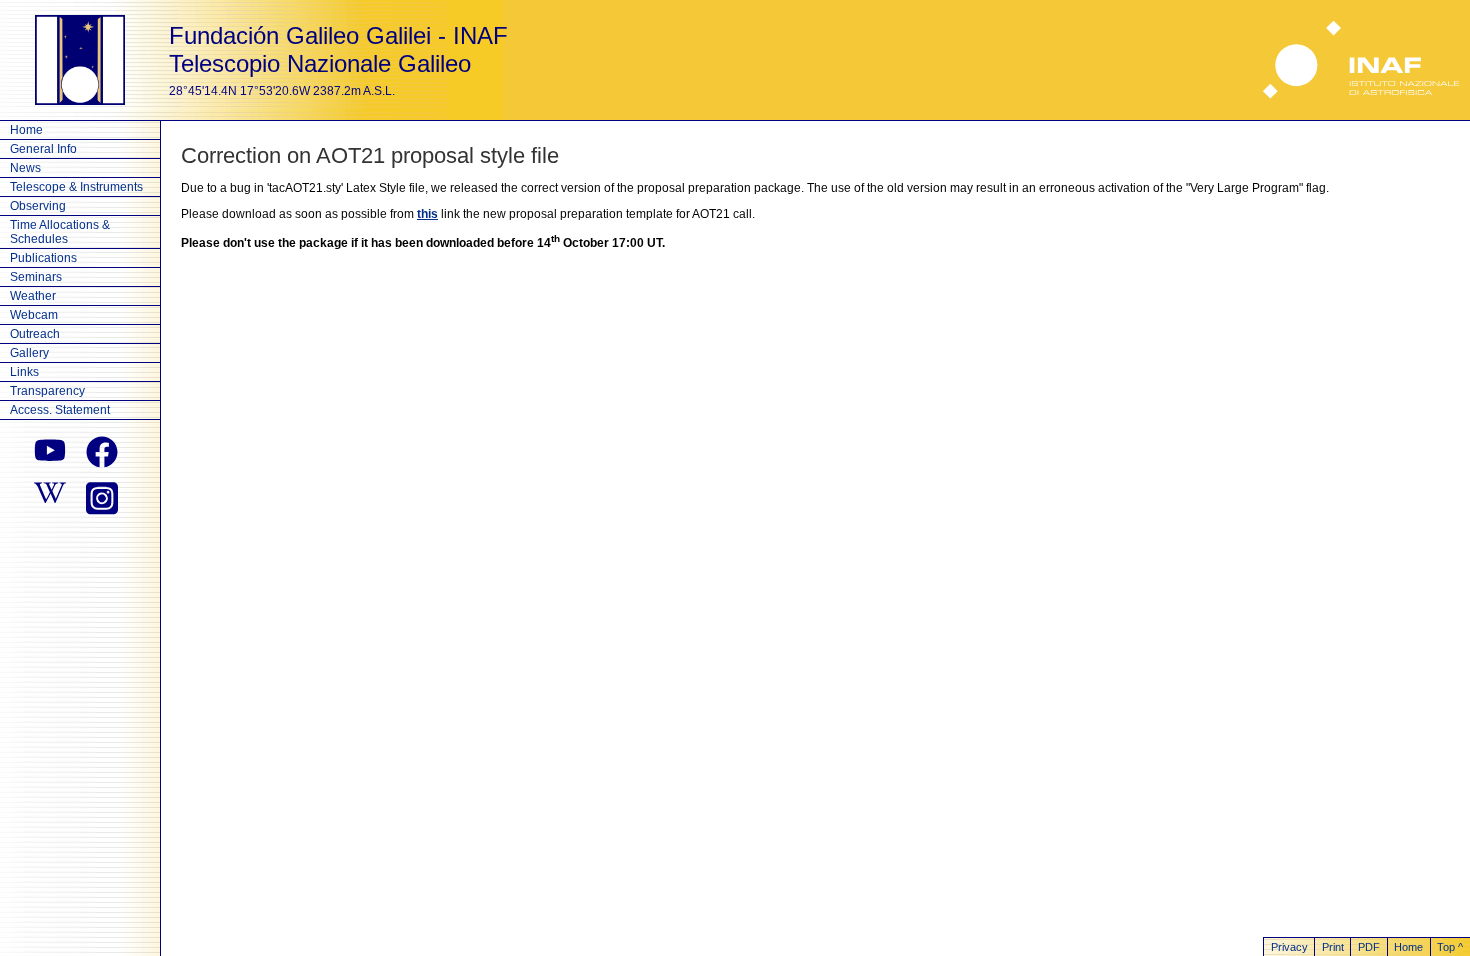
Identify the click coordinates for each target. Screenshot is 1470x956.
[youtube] (50, 452)
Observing (38, 206)
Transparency (47, 391)
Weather (33, 296)
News (25, 168)
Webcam (34, 315)
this (427, 214)
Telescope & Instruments (76, 187)
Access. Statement (60, 410)
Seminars (36, 277)
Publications (43, 258)
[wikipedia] (50, 496)
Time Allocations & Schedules (60, 232)
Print (1333, 947)
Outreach (35, 334)
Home (26, 130)
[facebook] (102, 452)
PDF (1369, 947)
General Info (43, 149)
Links (24, 372)
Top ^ (1450, 947)
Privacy (1289, 947)
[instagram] (102, 496)
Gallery (29, 353)
